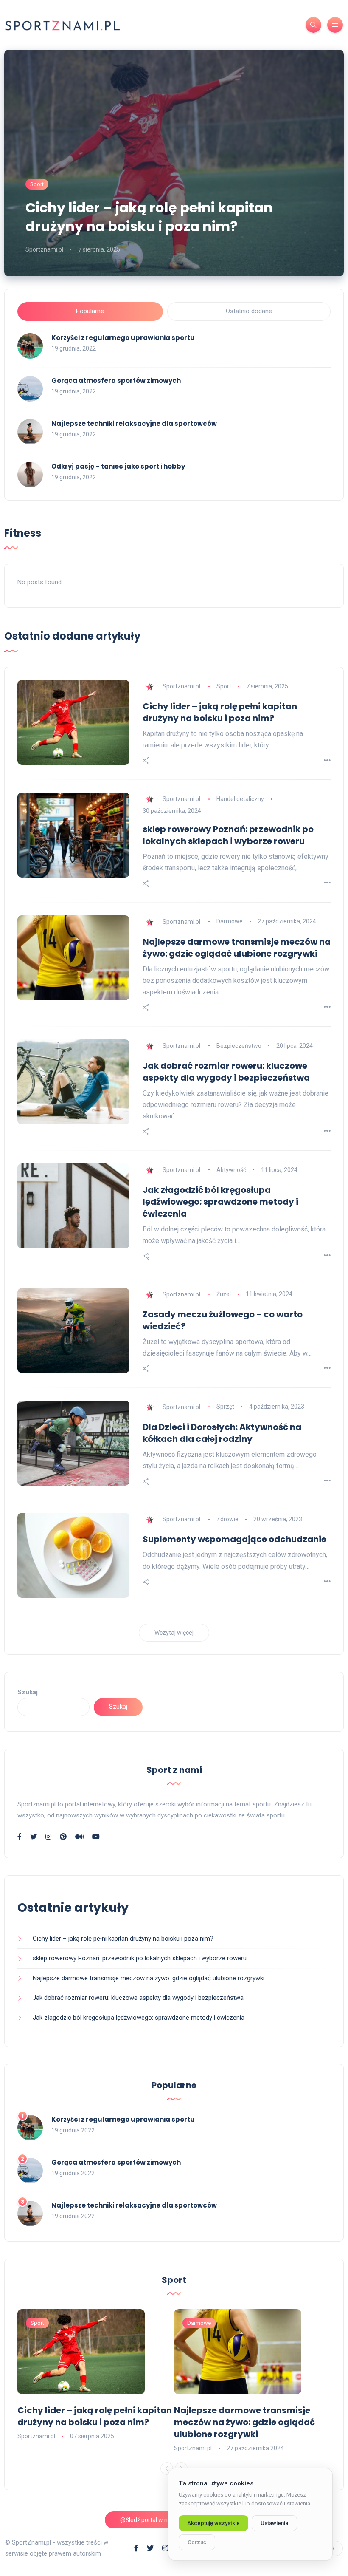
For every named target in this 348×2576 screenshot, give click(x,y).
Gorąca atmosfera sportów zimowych (116, 381)
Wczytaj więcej (174, 1633)
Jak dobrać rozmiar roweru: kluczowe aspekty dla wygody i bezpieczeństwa (226, 1072)
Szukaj (28, 1692)
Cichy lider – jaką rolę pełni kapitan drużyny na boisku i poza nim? (149, 217)
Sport (37, 184)
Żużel (224, 1294)
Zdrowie (227, 1519)
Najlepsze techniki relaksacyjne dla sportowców (134, 423)
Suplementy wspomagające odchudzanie (234, 1539)
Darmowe (230, 921)
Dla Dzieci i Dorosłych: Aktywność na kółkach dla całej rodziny (222, 1433)
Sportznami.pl (44, 249)
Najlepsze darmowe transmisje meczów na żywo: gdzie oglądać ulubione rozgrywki (237, 948)
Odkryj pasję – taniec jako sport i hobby (118, 466)
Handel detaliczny (240, 799)
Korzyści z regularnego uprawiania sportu (123, 338)
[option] (96, 2375)
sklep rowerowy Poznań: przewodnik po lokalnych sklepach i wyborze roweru (228, 835)
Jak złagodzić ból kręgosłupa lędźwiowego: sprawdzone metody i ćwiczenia (220, 1202)
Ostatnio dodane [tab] (249, 311)
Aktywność (231, 1170)
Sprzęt (225, 1407)
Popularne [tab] (90, 311)
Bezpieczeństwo (239, 1046)
